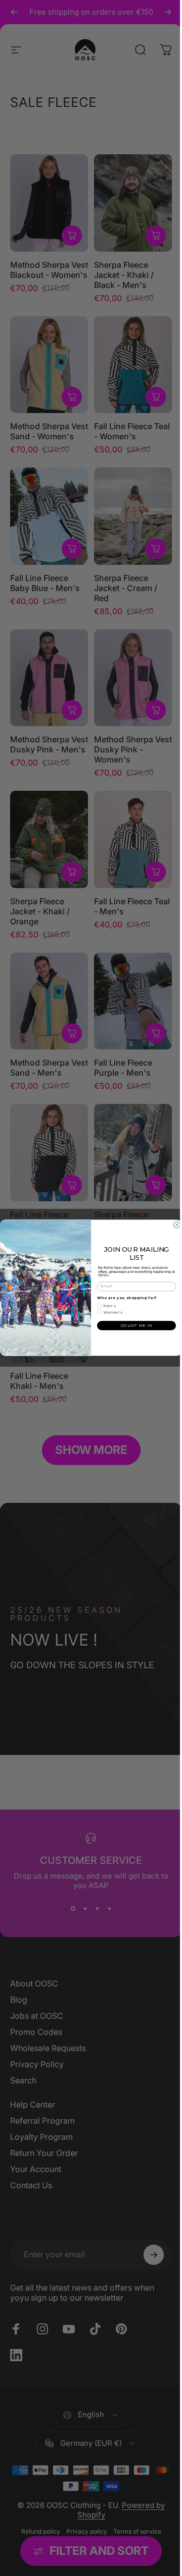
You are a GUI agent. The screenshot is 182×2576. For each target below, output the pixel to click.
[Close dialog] (173, 1225)
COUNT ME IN (132, 1326)
